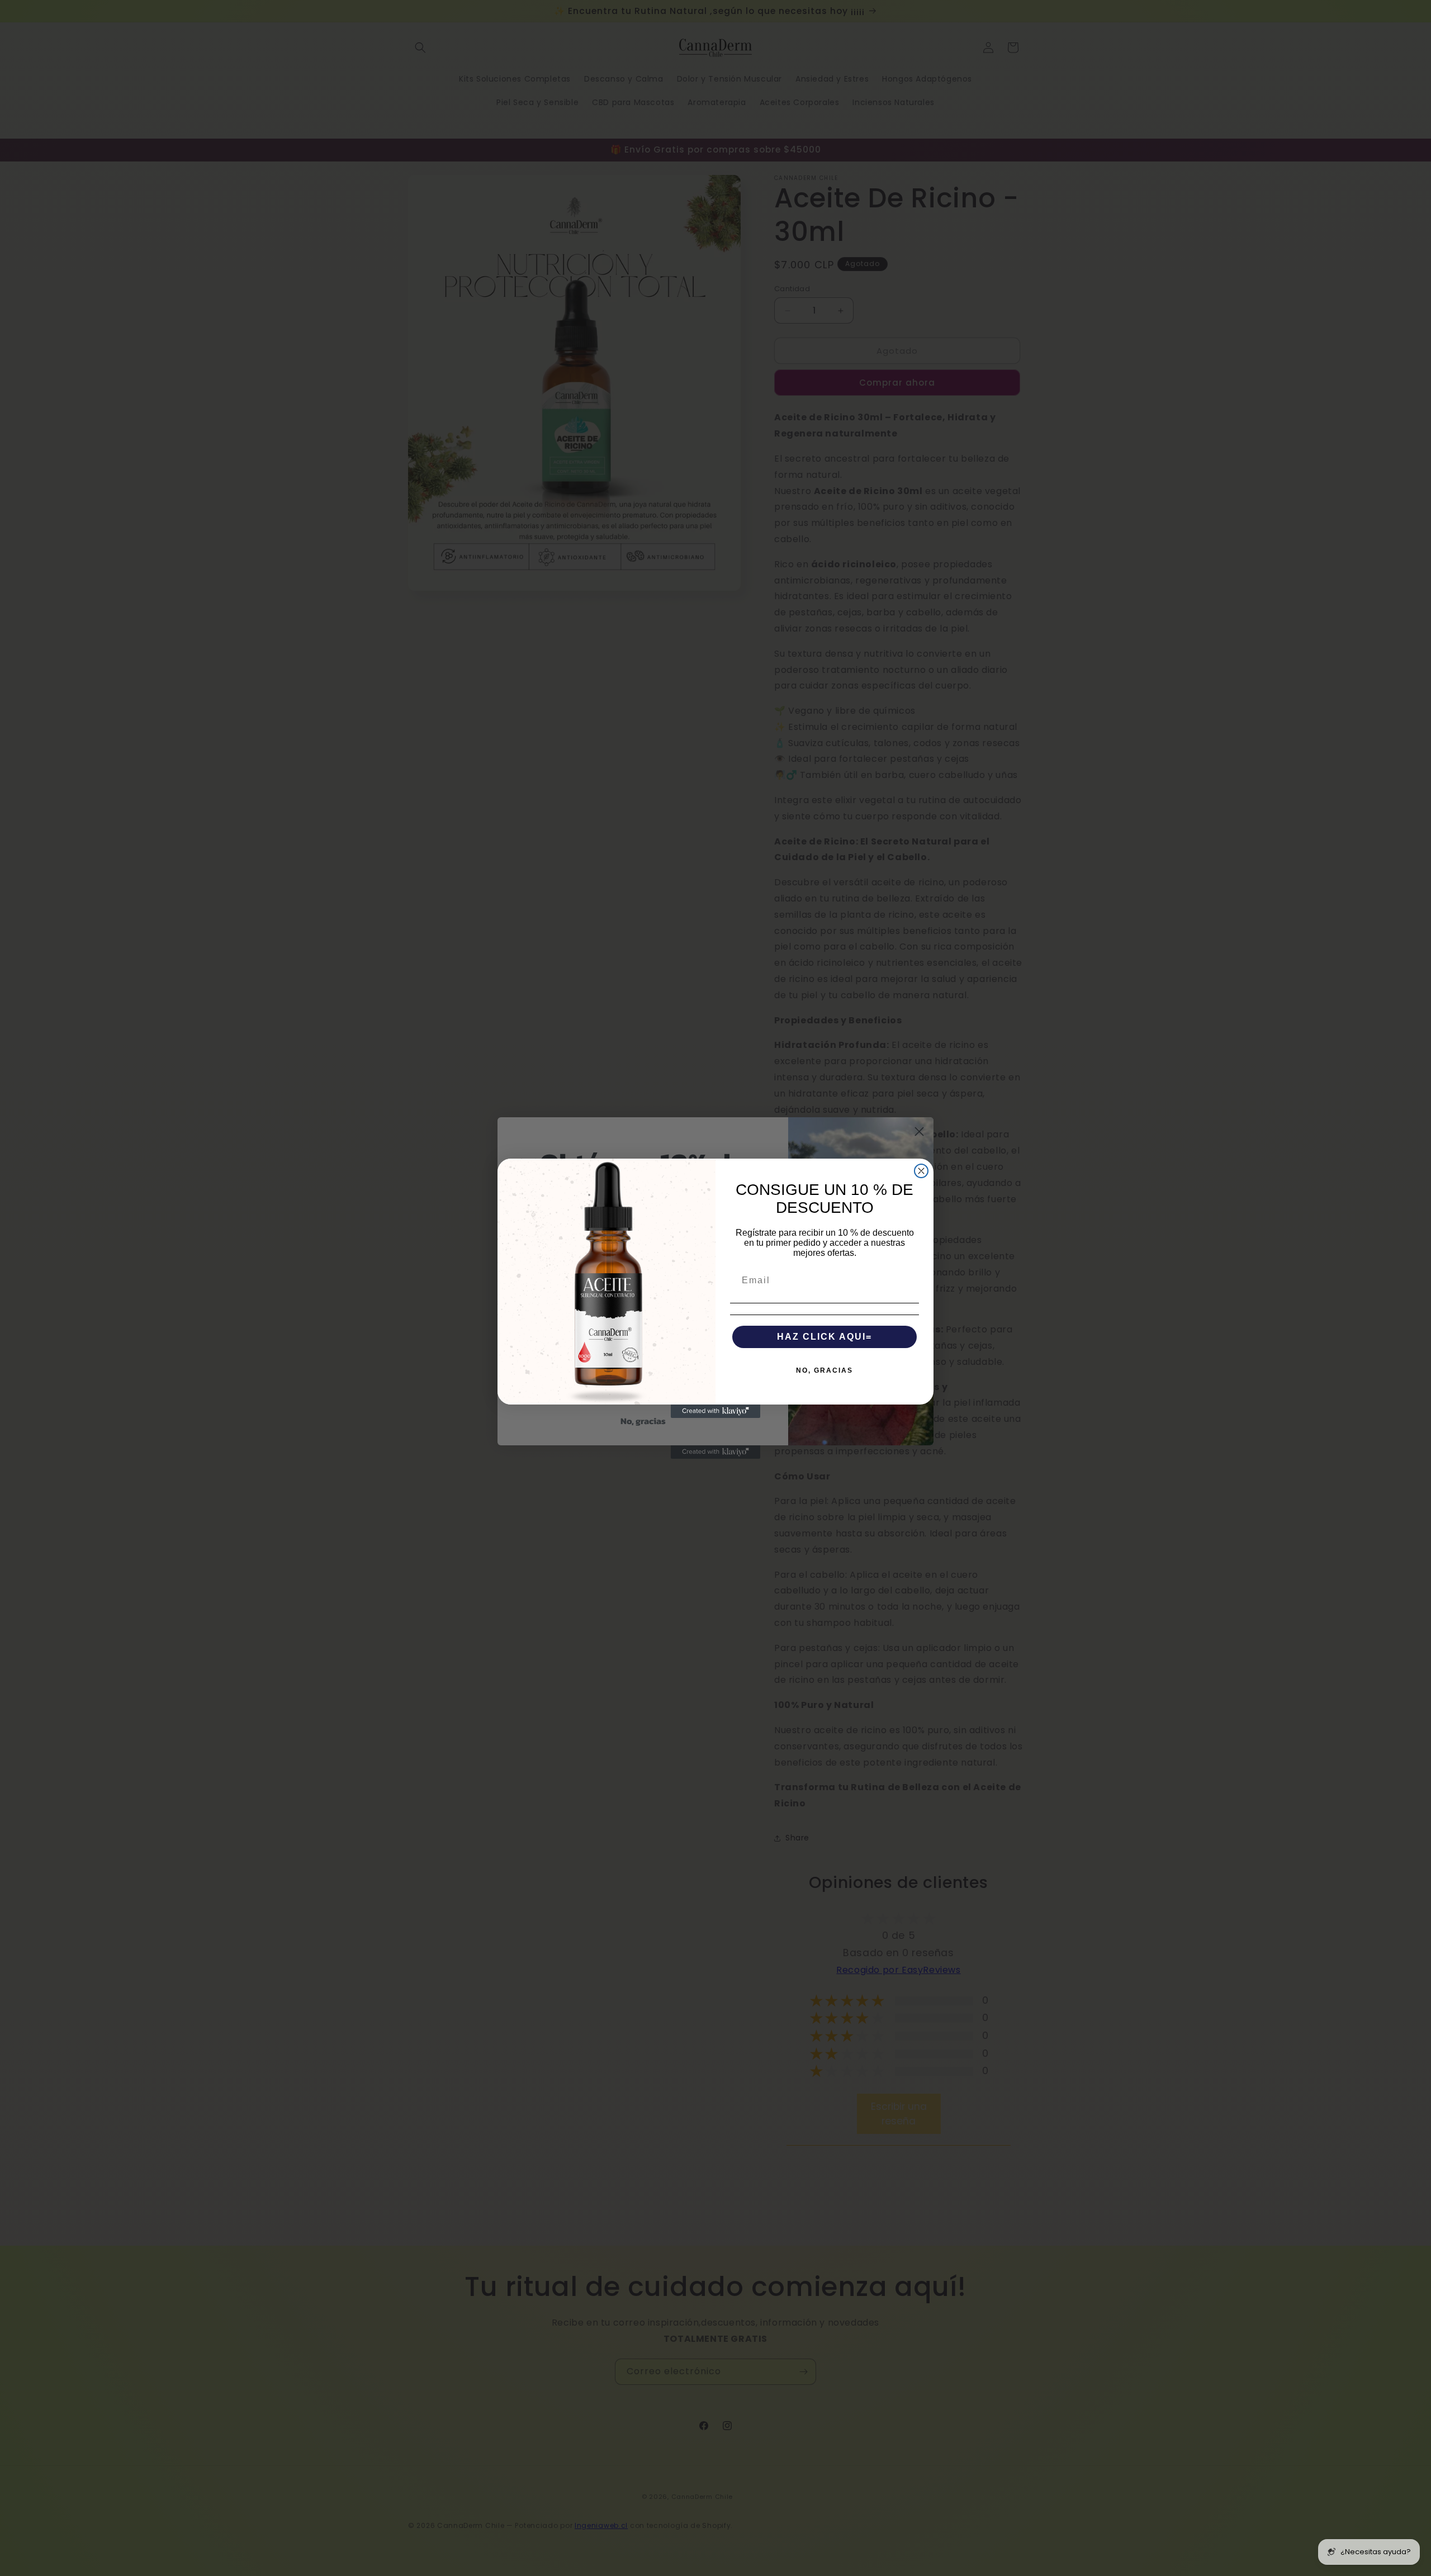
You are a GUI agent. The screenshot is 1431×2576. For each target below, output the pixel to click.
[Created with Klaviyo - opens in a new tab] (715, 1411)
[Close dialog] (921, 1171)
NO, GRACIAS (825, 1370)
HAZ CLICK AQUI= (825, 1337)
